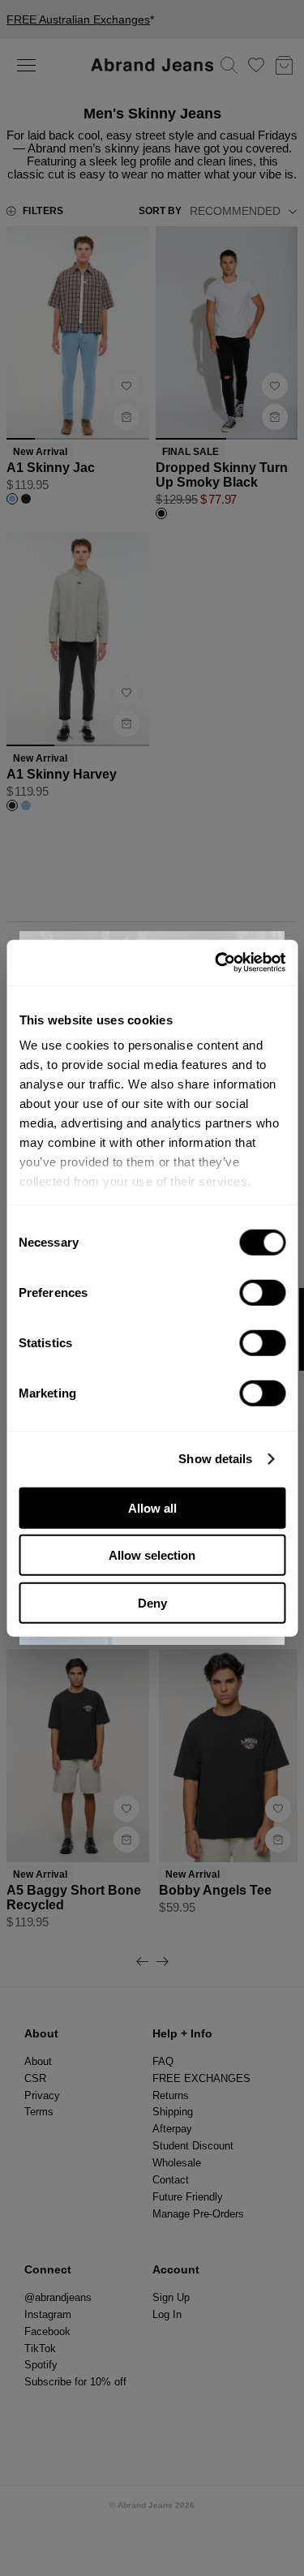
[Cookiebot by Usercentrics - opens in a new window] (216, 963)
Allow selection (152, 1555)
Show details (215, 1459)
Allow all (152, 1507)
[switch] (262, 1292)
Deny (152, 1602)
